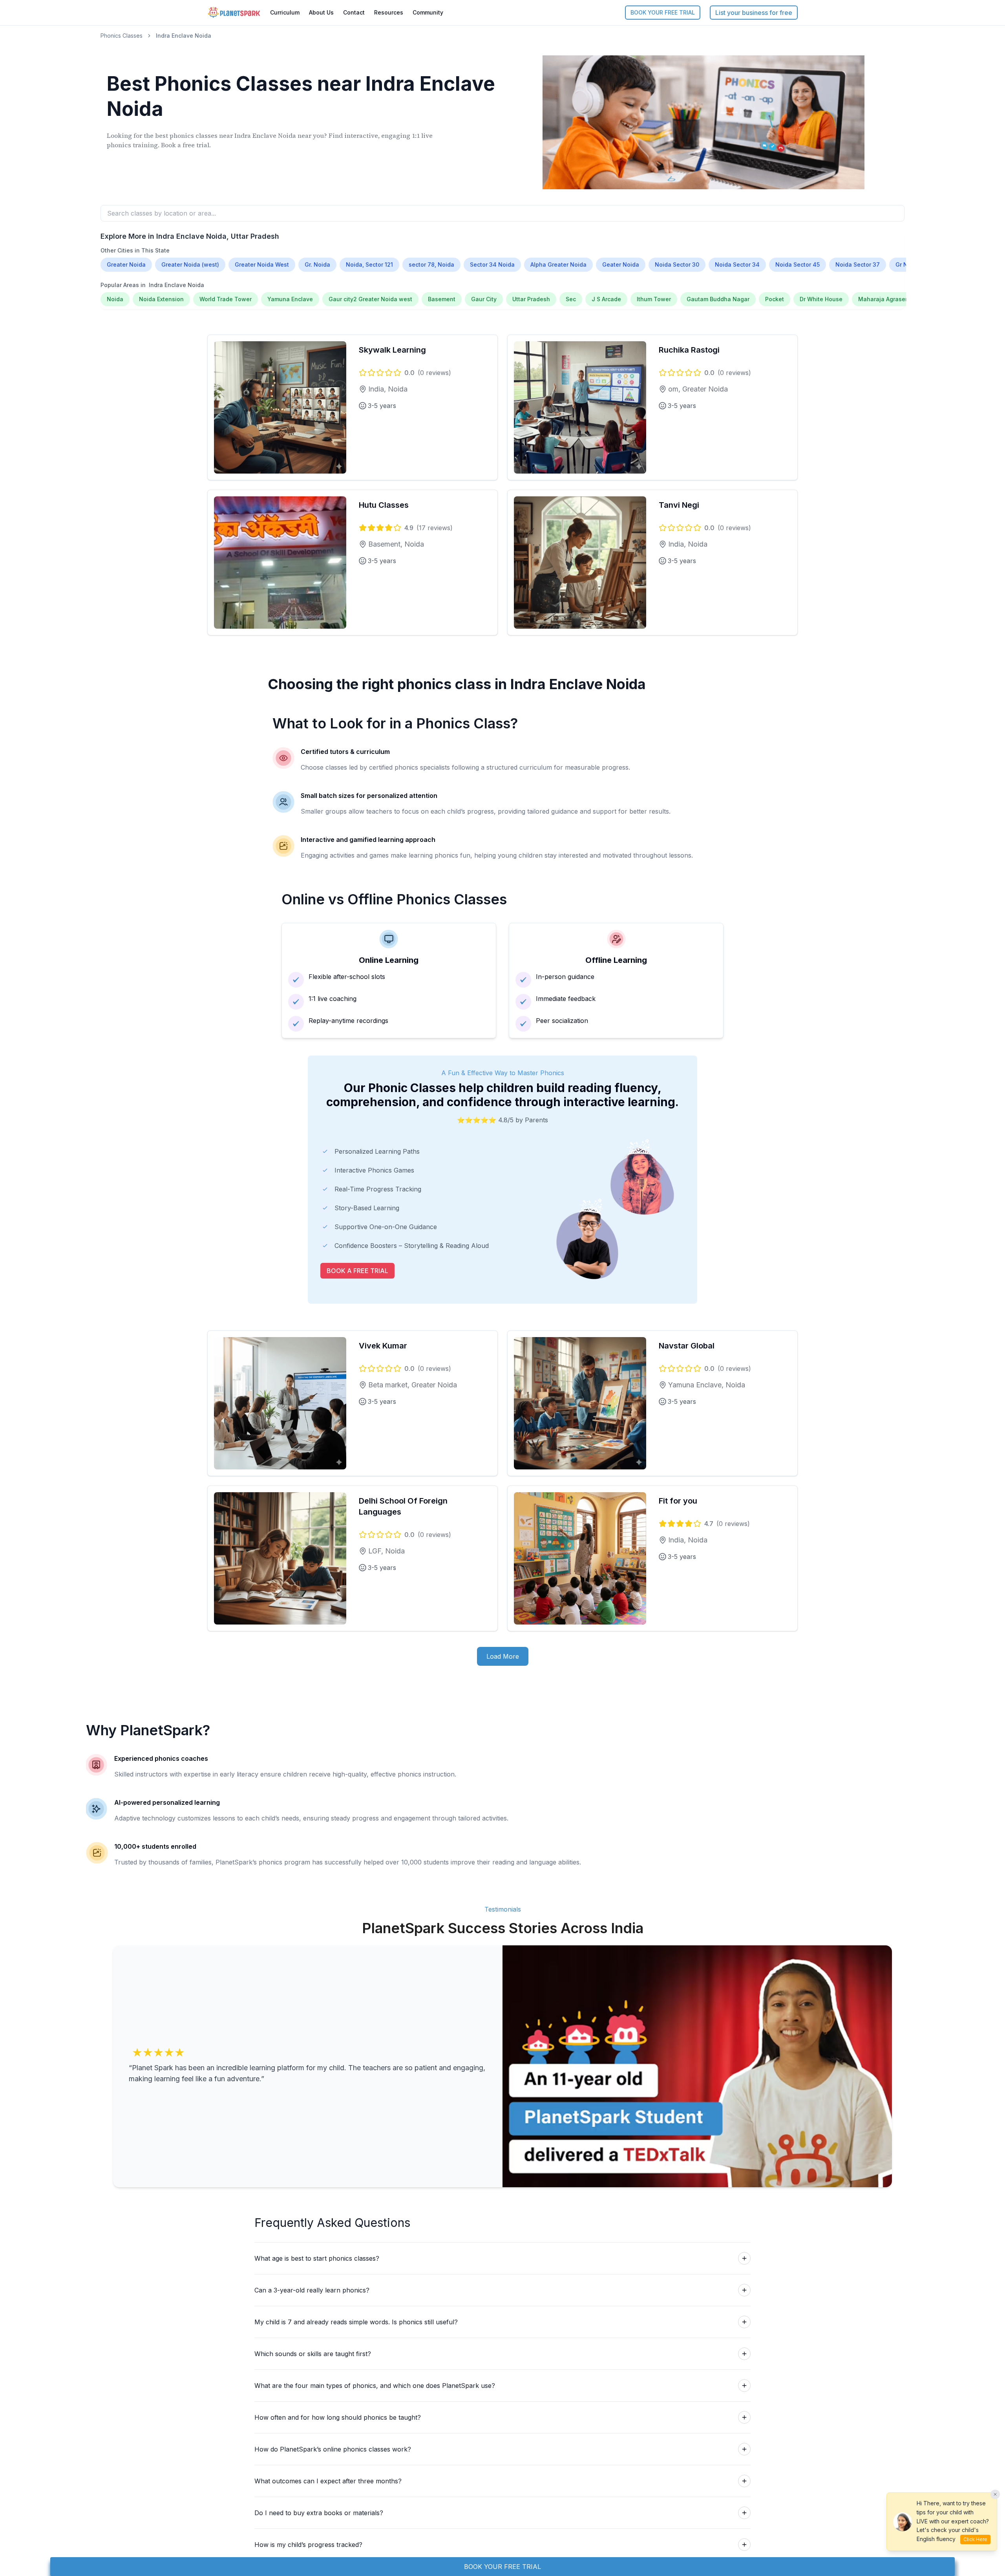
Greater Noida (126, 264)
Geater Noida (621, 264)
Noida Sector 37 (858, 264)
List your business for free (754, 13)
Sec (571, 299)
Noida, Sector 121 (369, 264)
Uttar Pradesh (531, 299)
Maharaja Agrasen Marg (891, 299)
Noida (115, 299)
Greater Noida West (262, 264)
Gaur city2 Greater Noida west (370, 299)
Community (428, 12)
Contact (354, 12)
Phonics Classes (122, 36)
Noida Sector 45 (798, 264)
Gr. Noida (317, 264)
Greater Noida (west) (190, 264)
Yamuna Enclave (290, 299)
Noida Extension (161, 299)
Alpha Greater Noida (558, 264)
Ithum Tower (654, 299)
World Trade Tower (226, 299)
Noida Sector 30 (677, 264)
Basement (442, 299)
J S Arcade (606, 299)
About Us (321, 12)
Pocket (775, 299)
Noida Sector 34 (737, 264)
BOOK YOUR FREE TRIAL (663, 12)
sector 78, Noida (431, 264)
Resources (389, 12)
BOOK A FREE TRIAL (357, 1271)
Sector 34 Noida (492, 264)
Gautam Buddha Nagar (718, 299)
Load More (503, 1656)
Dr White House (821, 299)
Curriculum (285, 12)
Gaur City (484, 299)
